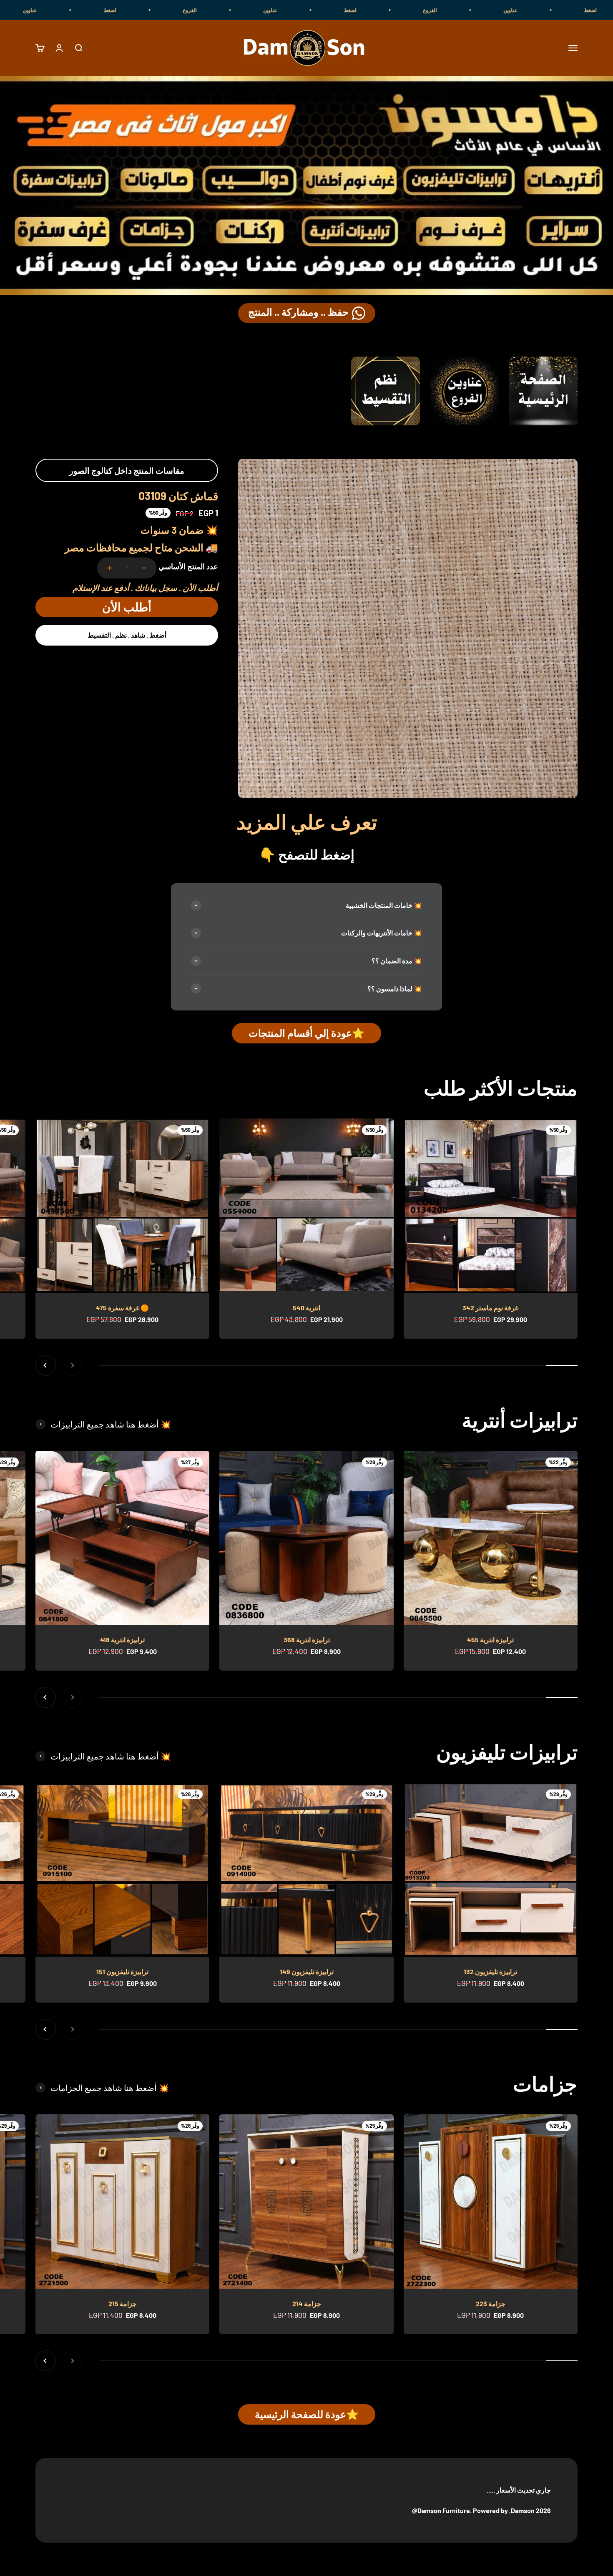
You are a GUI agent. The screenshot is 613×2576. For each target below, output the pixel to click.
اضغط (491, 10)
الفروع (571, 10)
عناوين (411, 10)
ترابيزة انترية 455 (490, 1640)
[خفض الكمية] (144, 568)
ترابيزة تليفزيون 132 (490, 1972)
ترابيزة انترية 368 (307, 1640)
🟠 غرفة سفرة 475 (122, 1308)
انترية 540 (306, 1308)
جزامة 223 (491, 2303)
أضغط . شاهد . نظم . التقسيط (127, 635)
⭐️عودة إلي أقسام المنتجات (306, 1033)
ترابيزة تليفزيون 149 (307, 1972)
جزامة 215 (123, 2303)
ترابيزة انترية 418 (122, 1640)
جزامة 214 (307, 2303)
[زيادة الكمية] (110, 568)
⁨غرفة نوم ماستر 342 (490, 1308)
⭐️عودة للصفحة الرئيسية (307, 2414)
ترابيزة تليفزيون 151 (122, 1972)
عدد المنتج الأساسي (188, 566)
